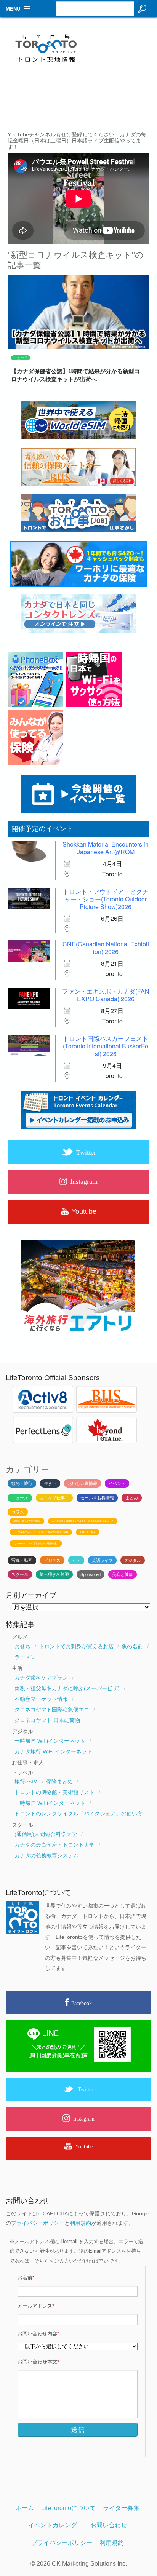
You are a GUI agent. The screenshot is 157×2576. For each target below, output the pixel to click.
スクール (20, 1574)
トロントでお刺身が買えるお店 (76, 1646)
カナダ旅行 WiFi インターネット (53, 1751)
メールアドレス (36, 2306)
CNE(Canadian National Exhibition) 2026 (106, 948)
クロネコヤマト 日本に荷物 (47, 1720)
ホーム (25, 2508)
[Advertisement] (123, 52)
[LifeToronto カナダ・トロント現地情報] (78, 50)
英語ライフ (102, 1560)
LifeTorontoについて (68, 2508)
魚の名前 (132, 1646)
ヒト (76, 1560)
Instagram (84, 2119)
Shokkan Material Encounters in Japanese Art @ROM (106, 848)
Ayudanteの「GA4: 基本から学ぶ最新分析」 (36, 1544)
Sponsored (91, 1574)
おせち (22, 1646)
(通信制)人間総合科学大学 (46, 1834)
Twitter (86, 2089)
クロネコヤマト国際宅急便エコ (52, 1710)
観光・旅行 (22, 1483)
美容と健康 (123, 1574)
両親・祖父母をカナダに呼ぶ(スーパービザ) (67, 1688)
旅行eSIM (26, 1782)
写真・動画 (22, 1560)
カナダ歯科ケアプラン (41, 1678)
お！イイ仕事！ (54, 1498)
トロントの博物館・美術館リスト (54, 1792)
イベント (117, 1483)
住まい (50, 1483)
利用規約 (80, 2223)
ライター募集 (121, 2508)
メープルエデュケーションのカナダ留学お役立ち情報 (41, 1532)
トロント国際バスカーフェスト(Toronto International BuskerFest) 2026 (106, 1046)
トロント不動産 (88, 1532)
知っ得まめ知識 (54, 1574)
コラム (18, 1512)
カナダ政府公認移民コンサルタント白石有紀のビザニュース (83, 1521)
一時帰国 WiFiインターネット (50, 1741)
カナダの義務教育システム (46, 1855)
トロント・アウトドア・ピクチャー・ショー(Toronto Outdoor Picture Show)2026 (106, 899)
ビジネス (52, 1560)
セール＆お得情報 (97, 1498)
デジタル (133, 1560)
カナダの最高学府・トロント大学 (54, 1845)
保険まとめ (59, 1782)
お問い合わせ (109, 2525)
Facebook (82, 2003)
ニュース (21, 358)
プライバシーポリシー (38, 2223)
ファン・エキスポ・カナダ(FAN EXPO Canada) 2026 (106, 995)
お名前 (26, 2278)
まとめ (132, 1498)
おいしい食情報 (83, 1483)
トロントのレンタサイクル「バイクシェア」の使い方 (78, 1814)
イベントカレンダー (56, 2525)
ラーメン (25, 1657)
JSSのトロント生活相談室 (27, 1521)
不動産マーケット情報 (41, 1699)
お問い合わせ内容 (38, 2334)
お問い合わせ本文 (38, 2362)
